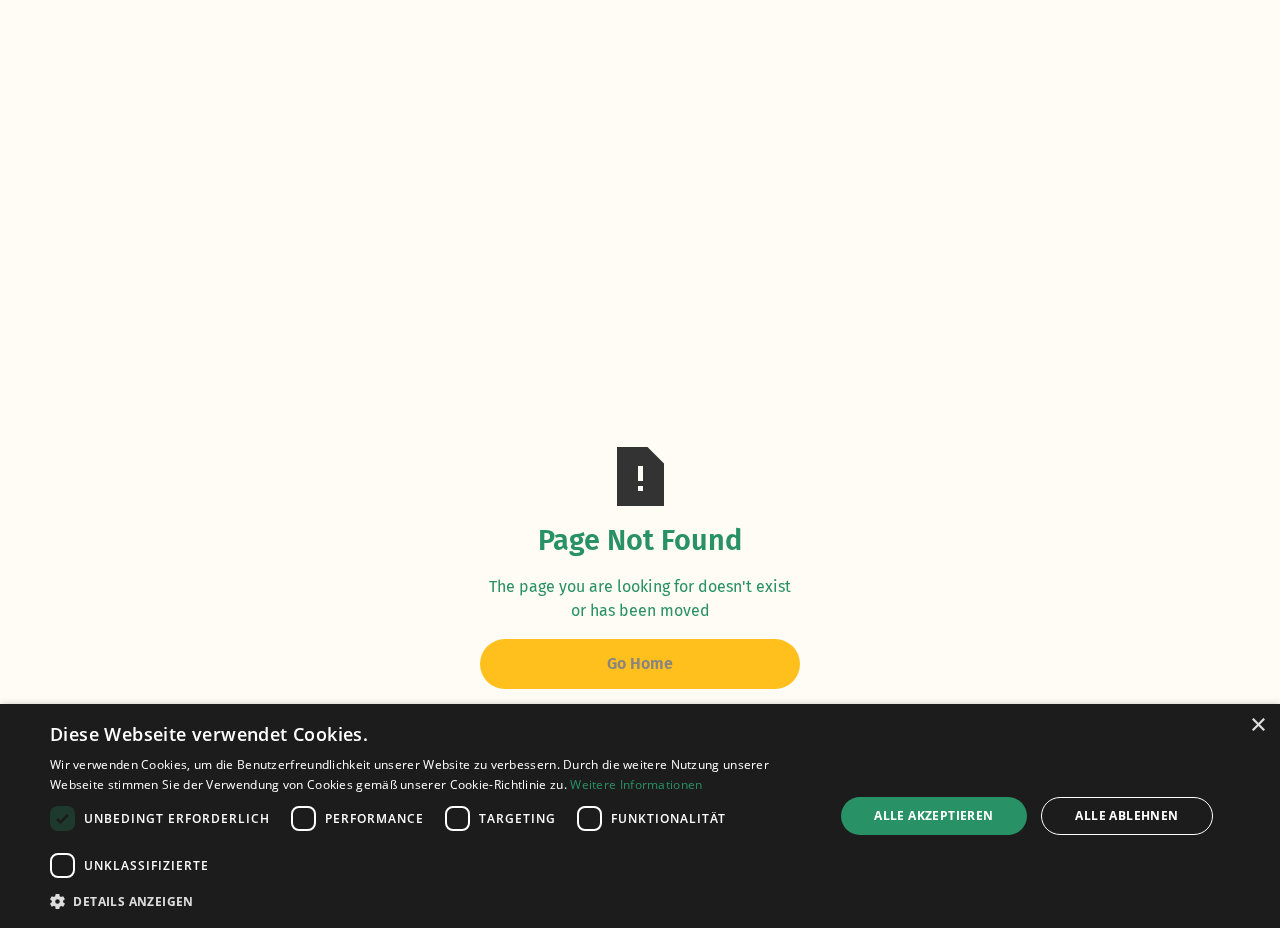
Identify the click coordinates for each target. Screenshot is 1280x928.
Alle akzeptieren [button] (933, 815)
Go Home (640, 663)
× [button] (1257, 725)
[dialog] (640, 816)
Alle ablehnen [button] (1126, 815)
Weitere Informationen (636, 784)
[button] (430, 901)
